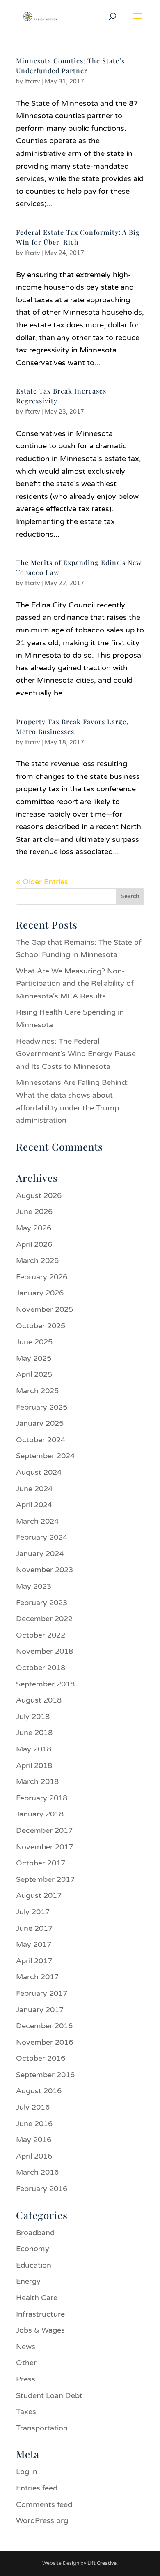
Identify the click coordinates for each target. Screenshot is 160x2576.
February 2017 (42, 1993)
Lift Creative (102, 2563)
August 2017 (39, 1895)
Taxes (26, 2412)
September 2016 (45, 2075)
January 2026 (40, 1293)
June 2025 (34, 1342)
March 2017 (37, 1977)
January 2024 (40, 1554)
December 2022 (44, 1619)
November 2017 (45, 1847)
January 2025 (40, 1423)
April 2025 (34, 1374)
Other (26, 2363)
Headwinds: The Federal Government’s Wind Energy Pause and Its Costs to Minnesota (76, 1054)
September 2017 (45, 1879)
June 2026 (34, 1212)
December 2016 (44, 2026)
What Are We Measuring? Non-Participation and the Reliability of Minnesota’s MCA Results (75, 983)
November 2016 (45, 2042)
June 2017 (34, 1928)
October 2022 (41, 1635)
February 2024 (42, 1537)
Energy (28, 2281)
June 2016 (34, 2124)
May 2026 (34, 1228)
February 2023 (42, 1603)
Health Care (37, 2298)
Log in (27, 2472)
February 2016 (42, 2189)
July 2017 (33, 1912)
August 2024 (39, 1472)
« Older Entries (42, 882)
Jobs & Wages (40, 2330)
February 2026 (42, 1277)
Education (34, 2265)
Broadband (35, 2233)
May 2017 (34, 1944)
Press (26, 2379)
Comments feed (44, 2504)
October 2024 (41, 1440)
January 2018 (40, 1814)
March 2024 (37, 1521)
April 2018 (34, 1765)
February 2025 (42, 1407)
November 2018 (45, 1651)
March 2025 (37, 1391)
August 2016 (39, 2091)
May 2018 (34, 1749)
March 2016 (37, 2172)
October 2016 (41, 2058)
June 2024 (34, 1489)
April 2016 (34, 2156)
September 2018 (45, 1684)
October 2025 (41, 1326)
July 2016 (33, 2107)
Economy (33, 2249)
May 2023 (34, 1586)
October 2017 (41, 1863)
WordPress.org (42, 2520)
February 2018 (42, 1798)
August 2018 (39, 1700)
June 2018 (34, 1733)
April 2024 (34, 1505)
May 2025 (34, 1358)
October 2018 (41, 1668)
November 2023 (45, 1570)
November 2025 (45, 1309)
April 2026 (34, 1244)
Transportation (42, 2428)
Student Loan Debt (49, 2395)
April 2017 (34, 1961)
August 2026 (39, 1195)
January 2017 (40, 2010)
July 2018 (33, 1717)
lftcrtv (32, 82)
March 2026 (37, 1260)
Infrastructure (40, 2314)
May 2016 (34, 2140)
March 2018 (37, 1781)
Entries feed (37, 2488)
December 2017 (44, 1830)
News (26, 2347)
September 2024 (45, 1456)
